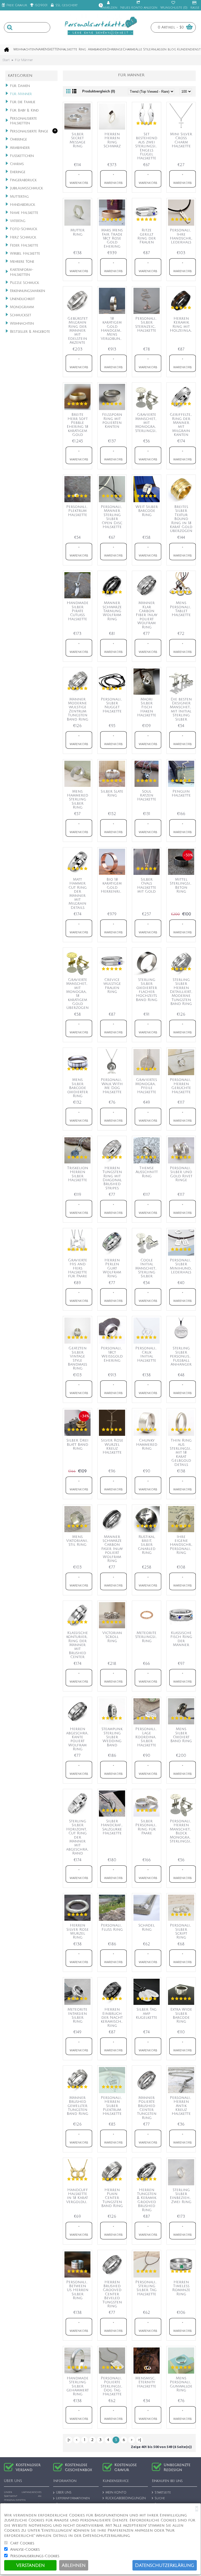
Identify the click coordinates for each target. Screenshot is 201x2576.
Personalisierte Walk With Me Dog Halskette (113, 1086)
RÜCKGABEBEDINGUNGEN (126, 2499)
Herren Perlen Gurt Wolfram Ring (112, 1268)
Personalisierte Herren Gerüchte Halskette (182, 1086)
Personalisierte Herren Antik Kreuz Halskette (182, 2106)
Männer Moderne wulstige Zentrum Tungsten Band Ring (77, 709)
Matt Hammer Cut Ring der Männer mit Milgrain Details (78, 894)
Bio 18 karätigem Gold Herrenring (113, 885)
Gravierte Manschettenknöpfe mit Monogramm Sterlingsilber (147, 423)
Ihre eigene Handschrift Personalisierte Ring (182, 1545)
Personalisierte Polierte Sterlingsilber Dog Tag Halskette (113, 2386)
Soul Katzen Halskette (147, 795)
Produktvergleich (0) (99, 91)
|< (69, 2440)
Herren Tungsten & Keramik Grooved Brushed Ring (147, 2200)
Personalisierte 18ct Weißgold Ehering (113, 1354)
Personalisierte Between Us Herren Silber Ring (78, 2290)
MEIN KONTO (116, 2493)
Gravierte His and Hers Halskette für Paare (78, 1268)
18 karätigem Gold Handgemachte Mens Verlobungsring (113, 329)
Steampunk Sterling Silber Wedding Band (112, 1737)
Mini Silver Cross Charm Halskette (181, 140)
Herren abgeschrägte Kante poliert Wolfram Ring (78, 1739)
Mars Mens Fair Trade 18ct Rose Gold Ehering (112, 238)
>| (140, 2440)
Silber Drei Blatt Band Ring (77, 1444)
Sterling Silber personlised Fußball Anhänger (182, 1356)
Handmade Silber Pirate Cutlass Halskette (78, 611)
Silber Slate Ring (112, 793)
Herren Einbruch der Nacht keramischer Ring (113, 2018)
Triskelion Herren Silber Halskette (78, 1174)
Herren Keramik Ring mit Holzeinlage (182, 324)
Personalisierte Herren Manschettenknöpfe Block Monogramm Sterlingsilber (182, 1831)
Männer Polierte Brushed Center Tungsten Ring (147, 2108)
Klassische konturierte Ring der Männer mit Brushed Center (78, 1645)
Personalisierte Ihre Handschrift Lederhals (182, 236)
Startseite (163, 2493)
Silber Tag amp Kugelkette (147, 2013)
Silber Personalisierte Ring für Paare (147, 1827)
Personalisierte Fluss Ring (113, 1927)
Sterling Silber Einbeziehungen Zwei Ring (182, 2196)
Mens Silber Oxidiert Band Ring (181, 1735)
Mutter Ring (77, 232)
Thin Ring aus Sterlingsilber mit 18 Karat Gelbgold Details (182, 1452)
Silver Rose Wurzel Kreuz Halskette (112, 1446)
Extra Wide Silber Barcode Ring (181, 2015)
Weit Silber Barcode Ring (147, 511)
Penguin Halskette (181, 793)
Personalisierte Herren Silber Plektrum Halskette (113, 2106)
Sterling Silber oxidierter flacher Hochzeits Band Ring (147, 990)
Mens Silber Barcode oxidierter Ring (78, 1088)
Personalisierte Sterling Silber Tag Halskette (147, 2288)
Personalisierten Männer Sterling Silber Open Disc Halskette (113, 517)
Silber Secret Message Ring (78, 140)
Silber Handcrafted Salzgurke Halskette (113, 1827)
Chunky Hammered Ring (147, 1444)
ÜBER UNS (64, 2493)
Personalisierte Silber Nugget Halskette (113, 705)
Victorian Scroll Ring (112, 1637)
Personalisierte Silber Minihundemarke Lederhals (182, 1266)
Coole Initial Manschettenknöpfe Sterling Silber (147, 1268)
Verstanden (30, 2565)
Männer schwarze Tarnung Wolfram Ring (112, 611)
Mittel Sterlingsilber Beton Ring (182, 885)
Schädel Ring (147, 1927)
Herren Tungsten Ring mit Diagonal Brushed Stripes (112, 1178)
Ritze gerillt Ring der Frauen (147, 236)
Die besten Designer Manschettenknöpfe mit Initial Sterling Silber (182, 709)
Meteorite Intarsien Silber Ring (77, 2015)
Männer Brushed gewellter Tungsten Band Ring (77, 2106)
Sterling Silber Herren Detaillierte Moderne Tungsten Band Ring (182, 992)
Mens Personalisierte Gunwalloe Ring (182, 2384)
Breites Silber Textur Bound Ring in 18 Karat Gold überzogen (181, 519)
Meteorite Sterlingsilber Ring (147, 1637)
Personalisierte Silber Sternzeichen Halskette (147, 324)
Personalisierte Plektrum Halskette (78, 511)
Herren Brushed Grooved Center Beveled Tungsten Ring (112, 2294)
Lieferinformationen (73, 2499)
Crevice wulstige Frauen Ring (112, 986)
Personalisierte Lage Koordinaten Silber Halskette (147, 1737)
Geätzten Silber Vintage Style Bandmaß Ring (77, 1358)
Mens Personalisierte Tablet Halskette (182, 609)
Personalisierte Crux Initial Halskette (147, 1354)
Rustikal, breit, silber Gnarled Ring (147, 1545)
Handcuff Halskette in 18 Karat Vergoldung (78, 2196)
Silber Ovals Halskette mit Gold (147, 885)
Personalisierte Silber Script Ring (182, 1931)
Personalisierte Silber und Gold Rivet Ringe (182, 1174)
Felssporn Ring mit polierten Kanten (112, 421)
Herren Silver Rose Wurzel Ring (78, 1931)
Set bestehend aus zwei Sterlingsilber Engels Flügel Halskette (147, 146)
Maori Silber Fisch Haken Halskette (147, 707)
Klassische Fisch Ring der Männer (181, 1639)
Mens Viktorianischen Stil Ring (78, 1541)
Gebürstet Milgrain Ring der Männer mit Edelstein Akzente (78, 330)
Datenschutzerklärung (165, 2565)
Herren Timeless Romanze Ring (181, 2288)
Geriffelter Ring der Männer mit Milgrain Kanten (181, 425)
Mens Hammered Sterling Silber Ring (78, 800)
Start (6, 60)
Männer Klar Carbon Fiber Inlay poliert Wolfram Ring (147, 615)
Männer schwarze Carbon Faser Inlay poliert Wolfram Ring (112, 1549)
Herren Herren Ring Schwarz (112, 140)
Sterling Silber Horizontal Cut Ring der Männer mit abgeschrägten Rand (78, 1837)
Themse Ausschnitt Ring (147, 1172)
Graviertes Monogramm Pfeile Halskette (147, 1086)
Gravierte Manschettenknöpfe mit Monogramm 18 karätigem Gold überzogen (78, 994)
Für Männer (24, 60)
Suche (160, 2499)
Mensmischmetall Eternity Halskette (147, 2382)
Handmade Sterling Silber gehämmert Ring (78, 2386)
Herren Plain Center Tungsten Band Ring (112, 2198)
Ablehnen (74, 2565)
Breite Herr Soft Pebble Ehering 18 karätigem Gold (77, 425)
